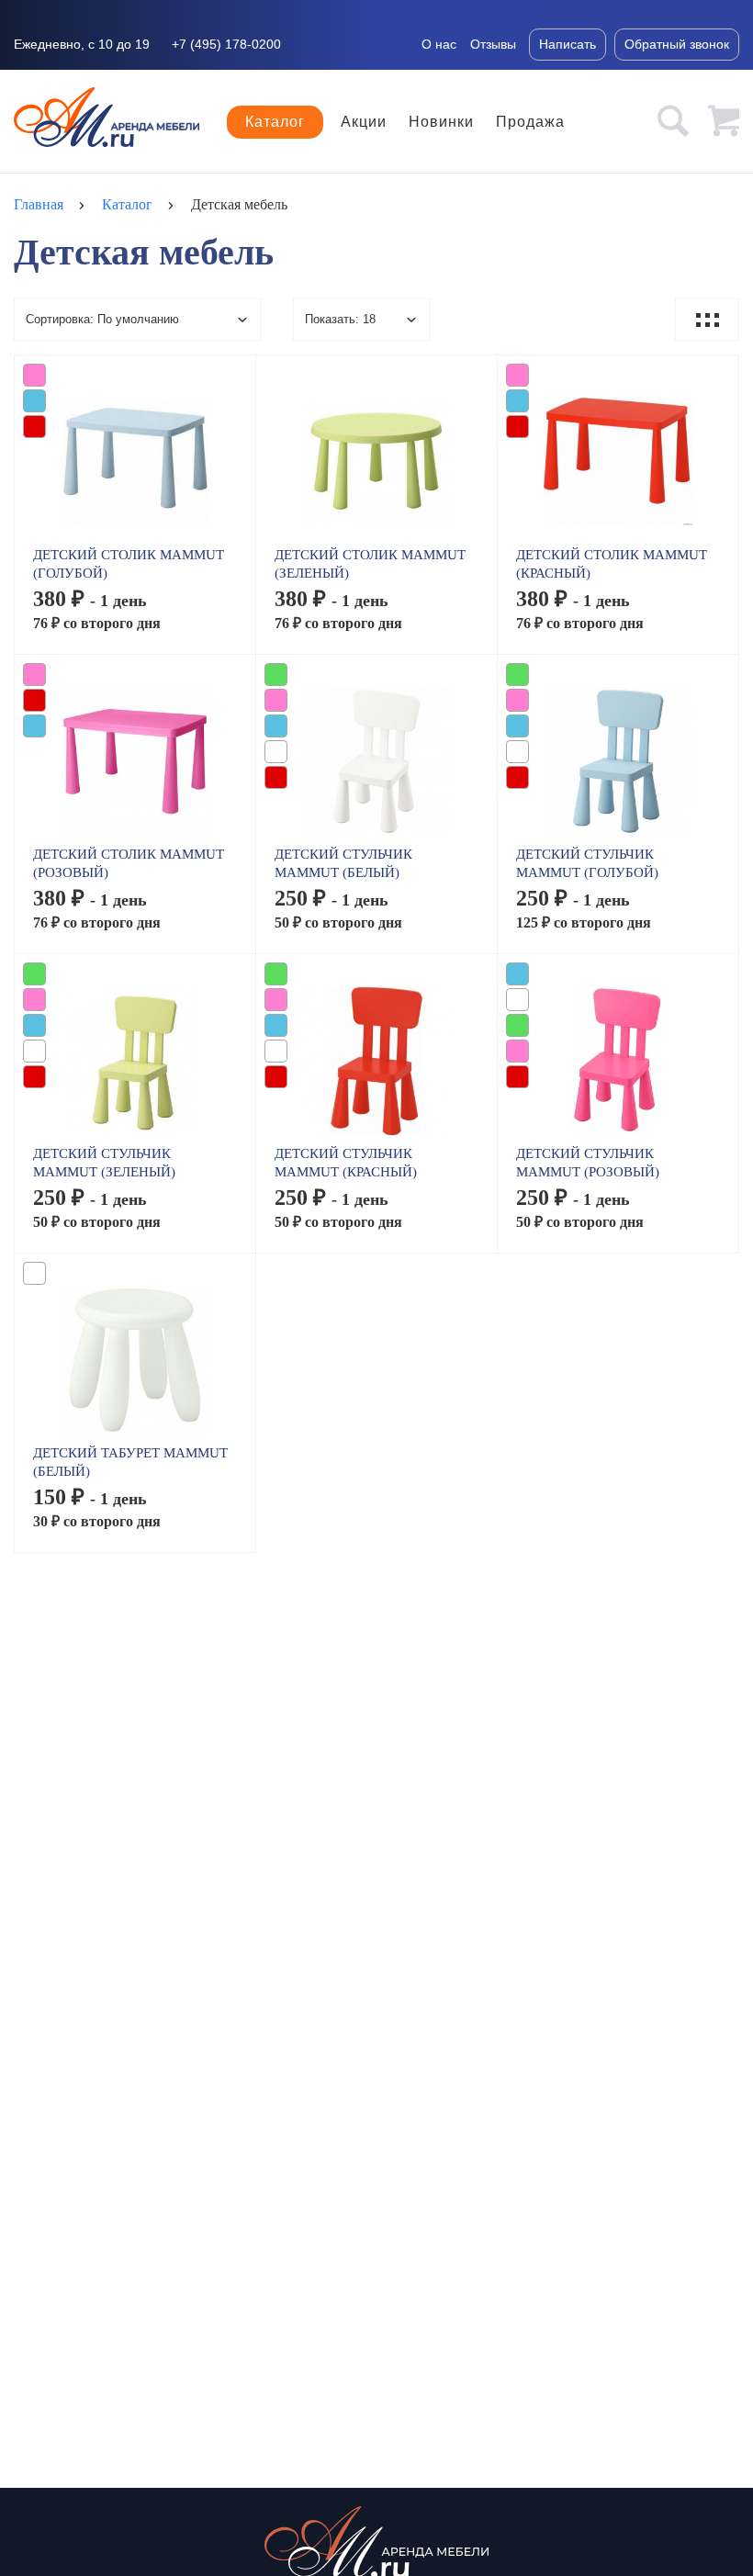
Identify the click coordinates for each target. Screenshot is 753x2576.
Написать (568, 44)
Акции (364, 122)
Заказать (135, 469)
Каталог (275, 122)
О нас (439, 44)
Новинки (441, 122)
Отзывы (493, 44)
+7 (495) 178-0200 (226, 44)
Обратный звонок (677, 44)
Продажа (530, 122)
